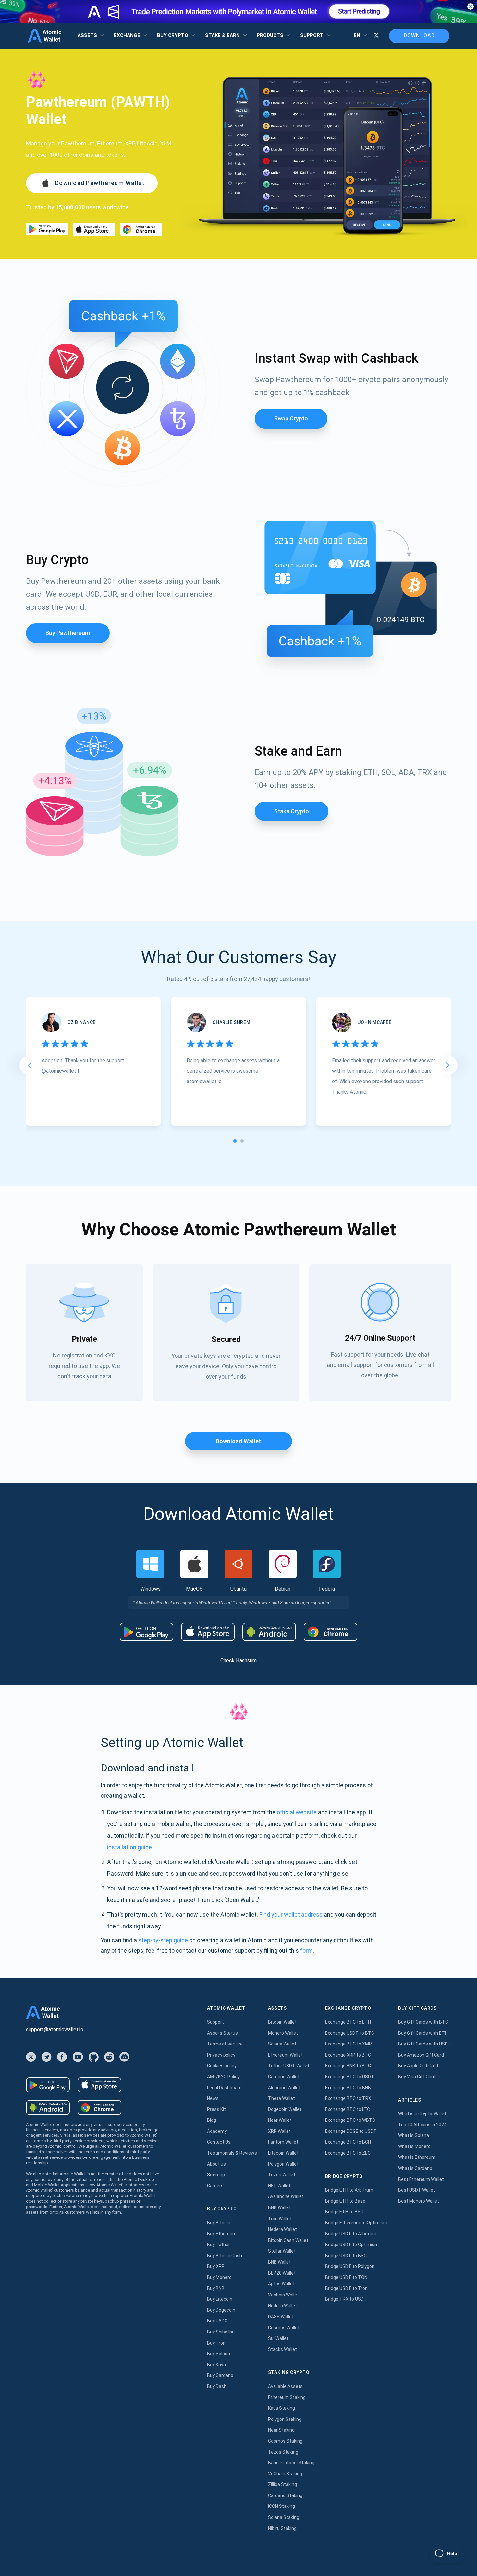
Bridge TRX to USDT (346, 2299)
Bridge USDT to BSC (346, 2256)
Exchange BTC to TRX (348, 2098)
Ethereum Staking (287, 2397)
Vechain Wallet (283, 2295)
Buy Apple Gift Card (418, 2066)
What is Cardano (415, 2168)
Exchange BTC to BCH (348, 2142)
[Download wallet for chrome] (141, 229)
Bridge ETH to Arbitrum (349, 2190)
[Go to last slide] (29, 1065)
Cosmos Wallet (284, 2328)
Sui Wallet (278, 2338)
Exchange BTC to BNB (348, 2088)
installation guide (129, 1847)
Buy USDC (217, 2321)
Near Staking (281, 2430)
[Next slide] (448, 1065)
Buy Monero (219, 2277)
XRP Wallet (279, 2131)
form (306, 1951)
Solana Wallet (282, 2044)
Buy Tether (219, 2245)
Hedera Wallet (282, 2229)
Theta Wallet (281, 2098)
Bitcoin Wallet (282, 2022)
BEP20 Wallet (282, 2273)
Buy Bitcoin (219, 2223)
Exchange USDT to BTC (350, 2033)
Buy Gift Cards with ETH (423, 2033)
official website (297, 1812)
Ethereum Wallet (285, 2055)
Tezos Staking (283, 2452)
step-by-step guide (163, 1940)
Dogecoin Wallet (285, 2109)
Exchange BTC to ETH (348, 2022)
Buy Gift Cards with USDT (425, 2044)
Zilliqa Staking (282, 2484)
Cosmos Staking (285, 2441)
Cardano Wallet (284, 2077)
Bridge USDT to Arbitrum (351, 2234)
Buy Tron (216, 2343)
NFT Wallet (279, 2186)
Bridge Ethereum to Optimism (356, 2223)
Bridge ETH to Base (345, 2201)
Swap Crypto (291, 418)
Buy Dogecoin (221, 2310)
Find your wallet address (291, 1914)
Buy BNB (216, 2288)
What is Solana (414, 2135)
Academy (217, 2131)
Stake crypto (292, 811)
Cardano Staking (285, 2495)
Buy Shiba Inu (221, 2332)
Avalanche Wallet (286, 2196)
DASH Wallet (281, 2317)
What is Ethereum (417, 2157)
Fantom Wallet (283, 2142)
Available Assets (285, 2386)
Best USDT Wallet (417, 2190)
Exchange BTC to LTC (348, 2109)
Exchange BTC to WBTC (350, 2120)
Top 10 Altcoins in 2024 (422, 2125)
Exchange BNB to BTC (348, 2066)
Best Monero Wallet (419, 2201)
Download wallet (238, 1441)
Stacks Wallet (282, 2349)
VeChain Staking (285, 2474)
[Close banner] (471, 6)
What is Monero (414, 2146)
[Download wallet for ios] (94, 229)
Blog (212, 2120)
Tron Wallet (280, 2219)
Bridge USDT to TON (346, 2277)
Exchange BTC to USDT (350, 2077)
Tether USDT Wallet (289, 2066)
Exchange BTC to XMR (349, 2044)
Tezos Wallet (282, 2175)
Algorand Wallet (284, 2088)
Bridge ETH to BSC (344, 2212)
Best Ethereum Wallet (421, 2179)
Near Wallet (280, 2120)
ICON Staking (281, 2506)
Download (419, 36)
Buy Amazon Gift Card (421, 2055)
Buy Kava (216, 2365)
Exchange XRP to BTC (348, 2055)
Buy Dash (217, 2386)
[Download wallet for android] (47, 229)
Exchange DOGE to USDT (351, 2131)
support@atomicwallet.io (55, 2029)
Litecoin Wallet (283, 2153)
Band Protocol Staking (291, 2463)
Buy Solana (219, 2354)
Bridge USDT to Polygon (350, 2266)
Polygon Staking (285, 2419)
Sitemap (216, 2175)
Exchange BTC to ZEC (348, 2153)
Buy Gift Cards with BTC (423, 2022)
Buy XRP (216, 2266)
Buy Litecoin (220, 2299)
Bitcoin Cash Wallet (288, 2240)
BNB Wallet (279, 2207)
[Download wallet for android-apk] (269, 1632)
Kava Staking (281, 2408)
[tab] (235, 1141)
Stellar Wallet (282, 2251)
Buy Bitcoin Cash (225, 2256)
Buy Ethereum (222, 2234)
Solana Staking (284, 2517)
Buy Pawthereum (68, 633)
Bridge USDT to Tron (346, 2288)
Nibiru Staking (282, 2528)
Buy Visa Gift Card (417, 2077)
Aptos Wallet (281, 2284)
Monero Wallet (283, 2033)
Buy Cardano (220, 2375)
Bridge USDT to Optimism (352, 2245)
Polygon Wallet (283, 2164)
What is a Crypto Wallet (422, 2114)
